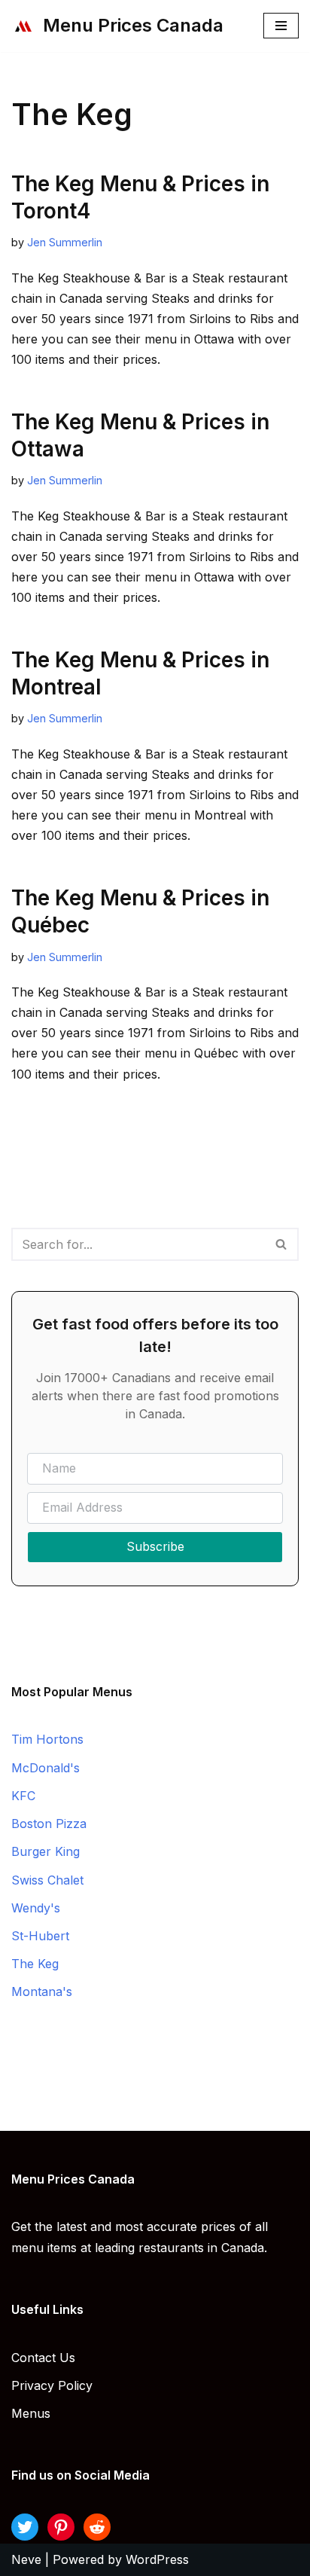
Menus (31, 2413)
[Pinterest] (61, 2527)
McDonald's (46, 1768)
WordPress (157, 2559)
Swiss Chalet (47, 1880)
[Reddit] (97, 2527)
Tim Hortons (47, 1739)
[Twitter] (25, 2527)
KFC (23, 1796)
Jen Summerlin (65, 242)
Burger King (46, 1851)
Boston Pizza (49, 1824)
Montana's (42, 1992)
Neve (26, 2559)
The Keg (35, 1964)
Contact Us (43, 2358)
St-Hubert (40, 1936)
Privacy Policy (52, 2385)
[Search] (282, 1244)
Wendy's (36, 1908)
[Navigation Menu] (281, 26)
